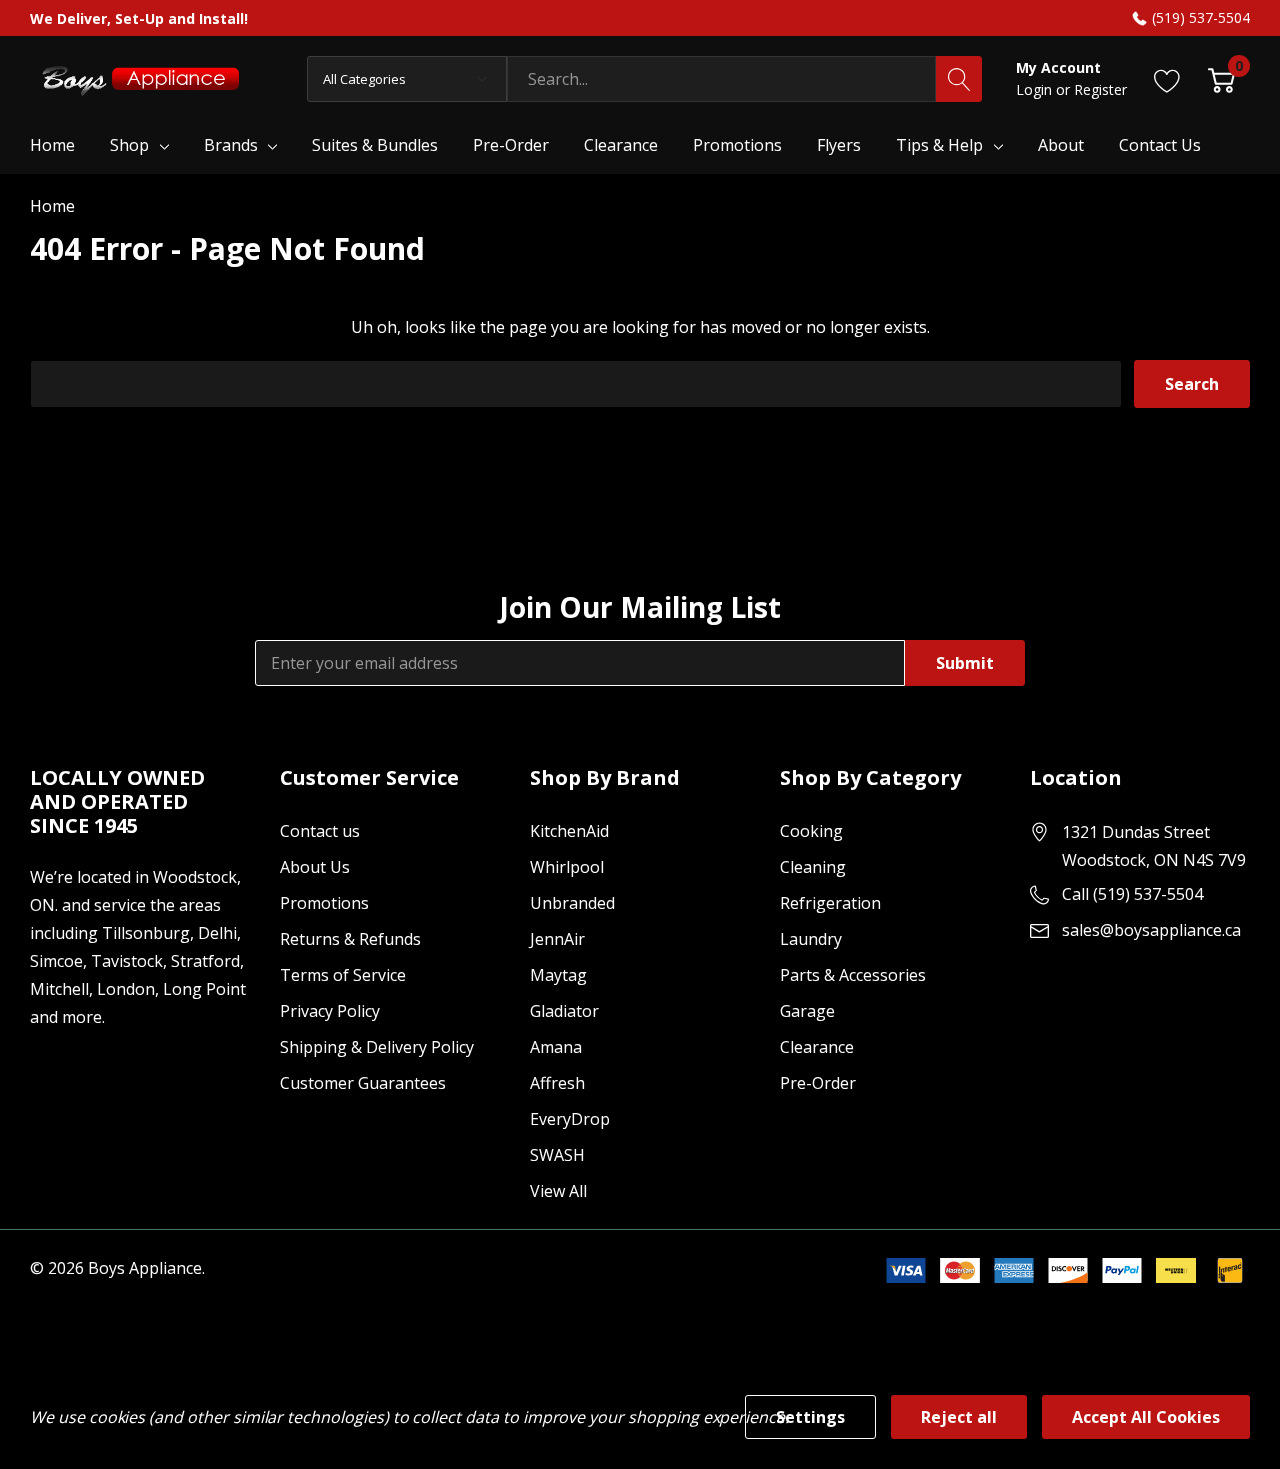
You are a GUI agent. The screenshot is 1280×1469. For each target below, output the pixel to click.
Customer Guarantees (363, 1083)
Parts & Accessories (853, 975)
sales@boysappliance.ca (1151, 930)
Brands (231, 145)
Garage (807, 1011)
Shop (129, 145)
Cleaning (813, 867)
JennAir (557, 939)
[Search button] (959, 79)
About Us (315, 867)
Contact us (320, 831)
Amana (556, 1047)
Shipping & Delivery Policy (377, 1047)
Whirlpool (567, 867)
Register (1100, 89)
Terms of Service (343, 975)
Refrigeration (830, 903)
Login (1036, 89)
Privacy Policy (330, 1011)
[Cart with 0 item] (1221, 78)
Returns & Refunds (350, 939)
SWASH (557, 1155)
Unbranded (572, 903)
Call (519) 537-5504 (1132, 894)
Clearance (817, 1047)
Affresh (557, 1083)
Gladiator (564, 1011)
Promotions (324, 903)
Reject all (959, 1417)
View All (558, 1191)
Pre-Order (818, 1083)
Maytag (558, 975)
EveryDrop (570, 1119)
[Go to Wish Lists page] (1167, 78)
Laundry (811, 939)
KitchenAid (569, 831)
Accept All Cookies (1146, 1417)
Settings (810, 1417)
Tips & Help (939, 145)
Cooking (811, 831)
